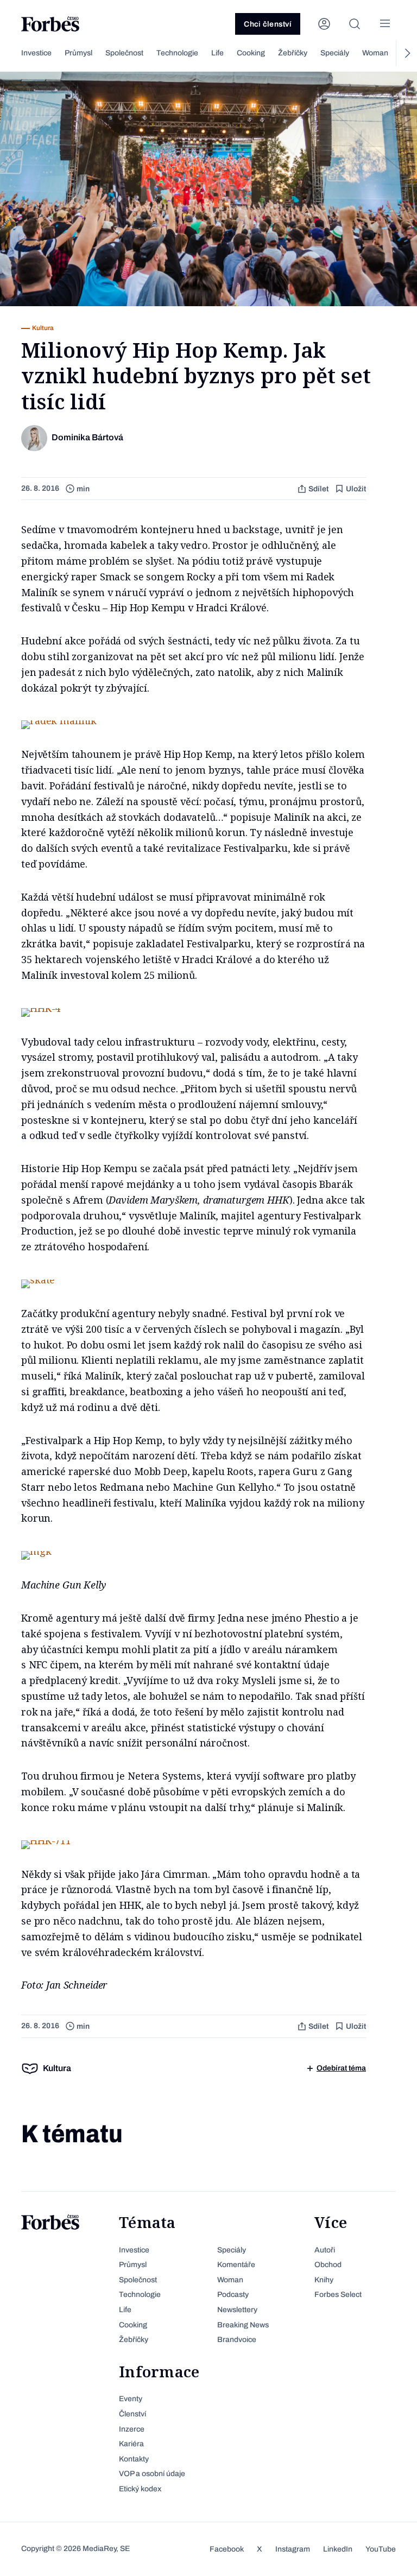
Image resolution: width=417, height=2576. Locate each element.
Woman (375, 53)
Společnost (124, 53)
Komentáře (236, 2265)
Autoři (325, 2250)
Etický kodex (140, 2489)
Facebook (227, 2549)
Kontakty (134, 2459)
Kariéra (131, 2444)
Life (217, 53)
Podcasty (233, 2295)
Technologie (177, 53)
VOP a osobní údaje (152, 2474)
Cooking (251, 53)
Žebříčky (293, 53)
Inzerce (132, 2429)
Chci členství (268, 24)
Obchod (328, 2265)
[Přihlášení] (324, 24)
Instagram (293, 2549)
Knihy (324, 2280)
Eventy (131, 2399)
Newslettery (237, 2310)
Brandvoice (237, 2340)
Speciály (335, 53)
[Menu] (385, 24)
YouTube (381, 2549)
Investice (36, 53)
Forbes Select (338, 2295)
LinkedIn (338, 2549)
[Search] (355, 24)
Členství (132, 2414)
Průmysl (78, 53)
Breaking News (243, 2325)
